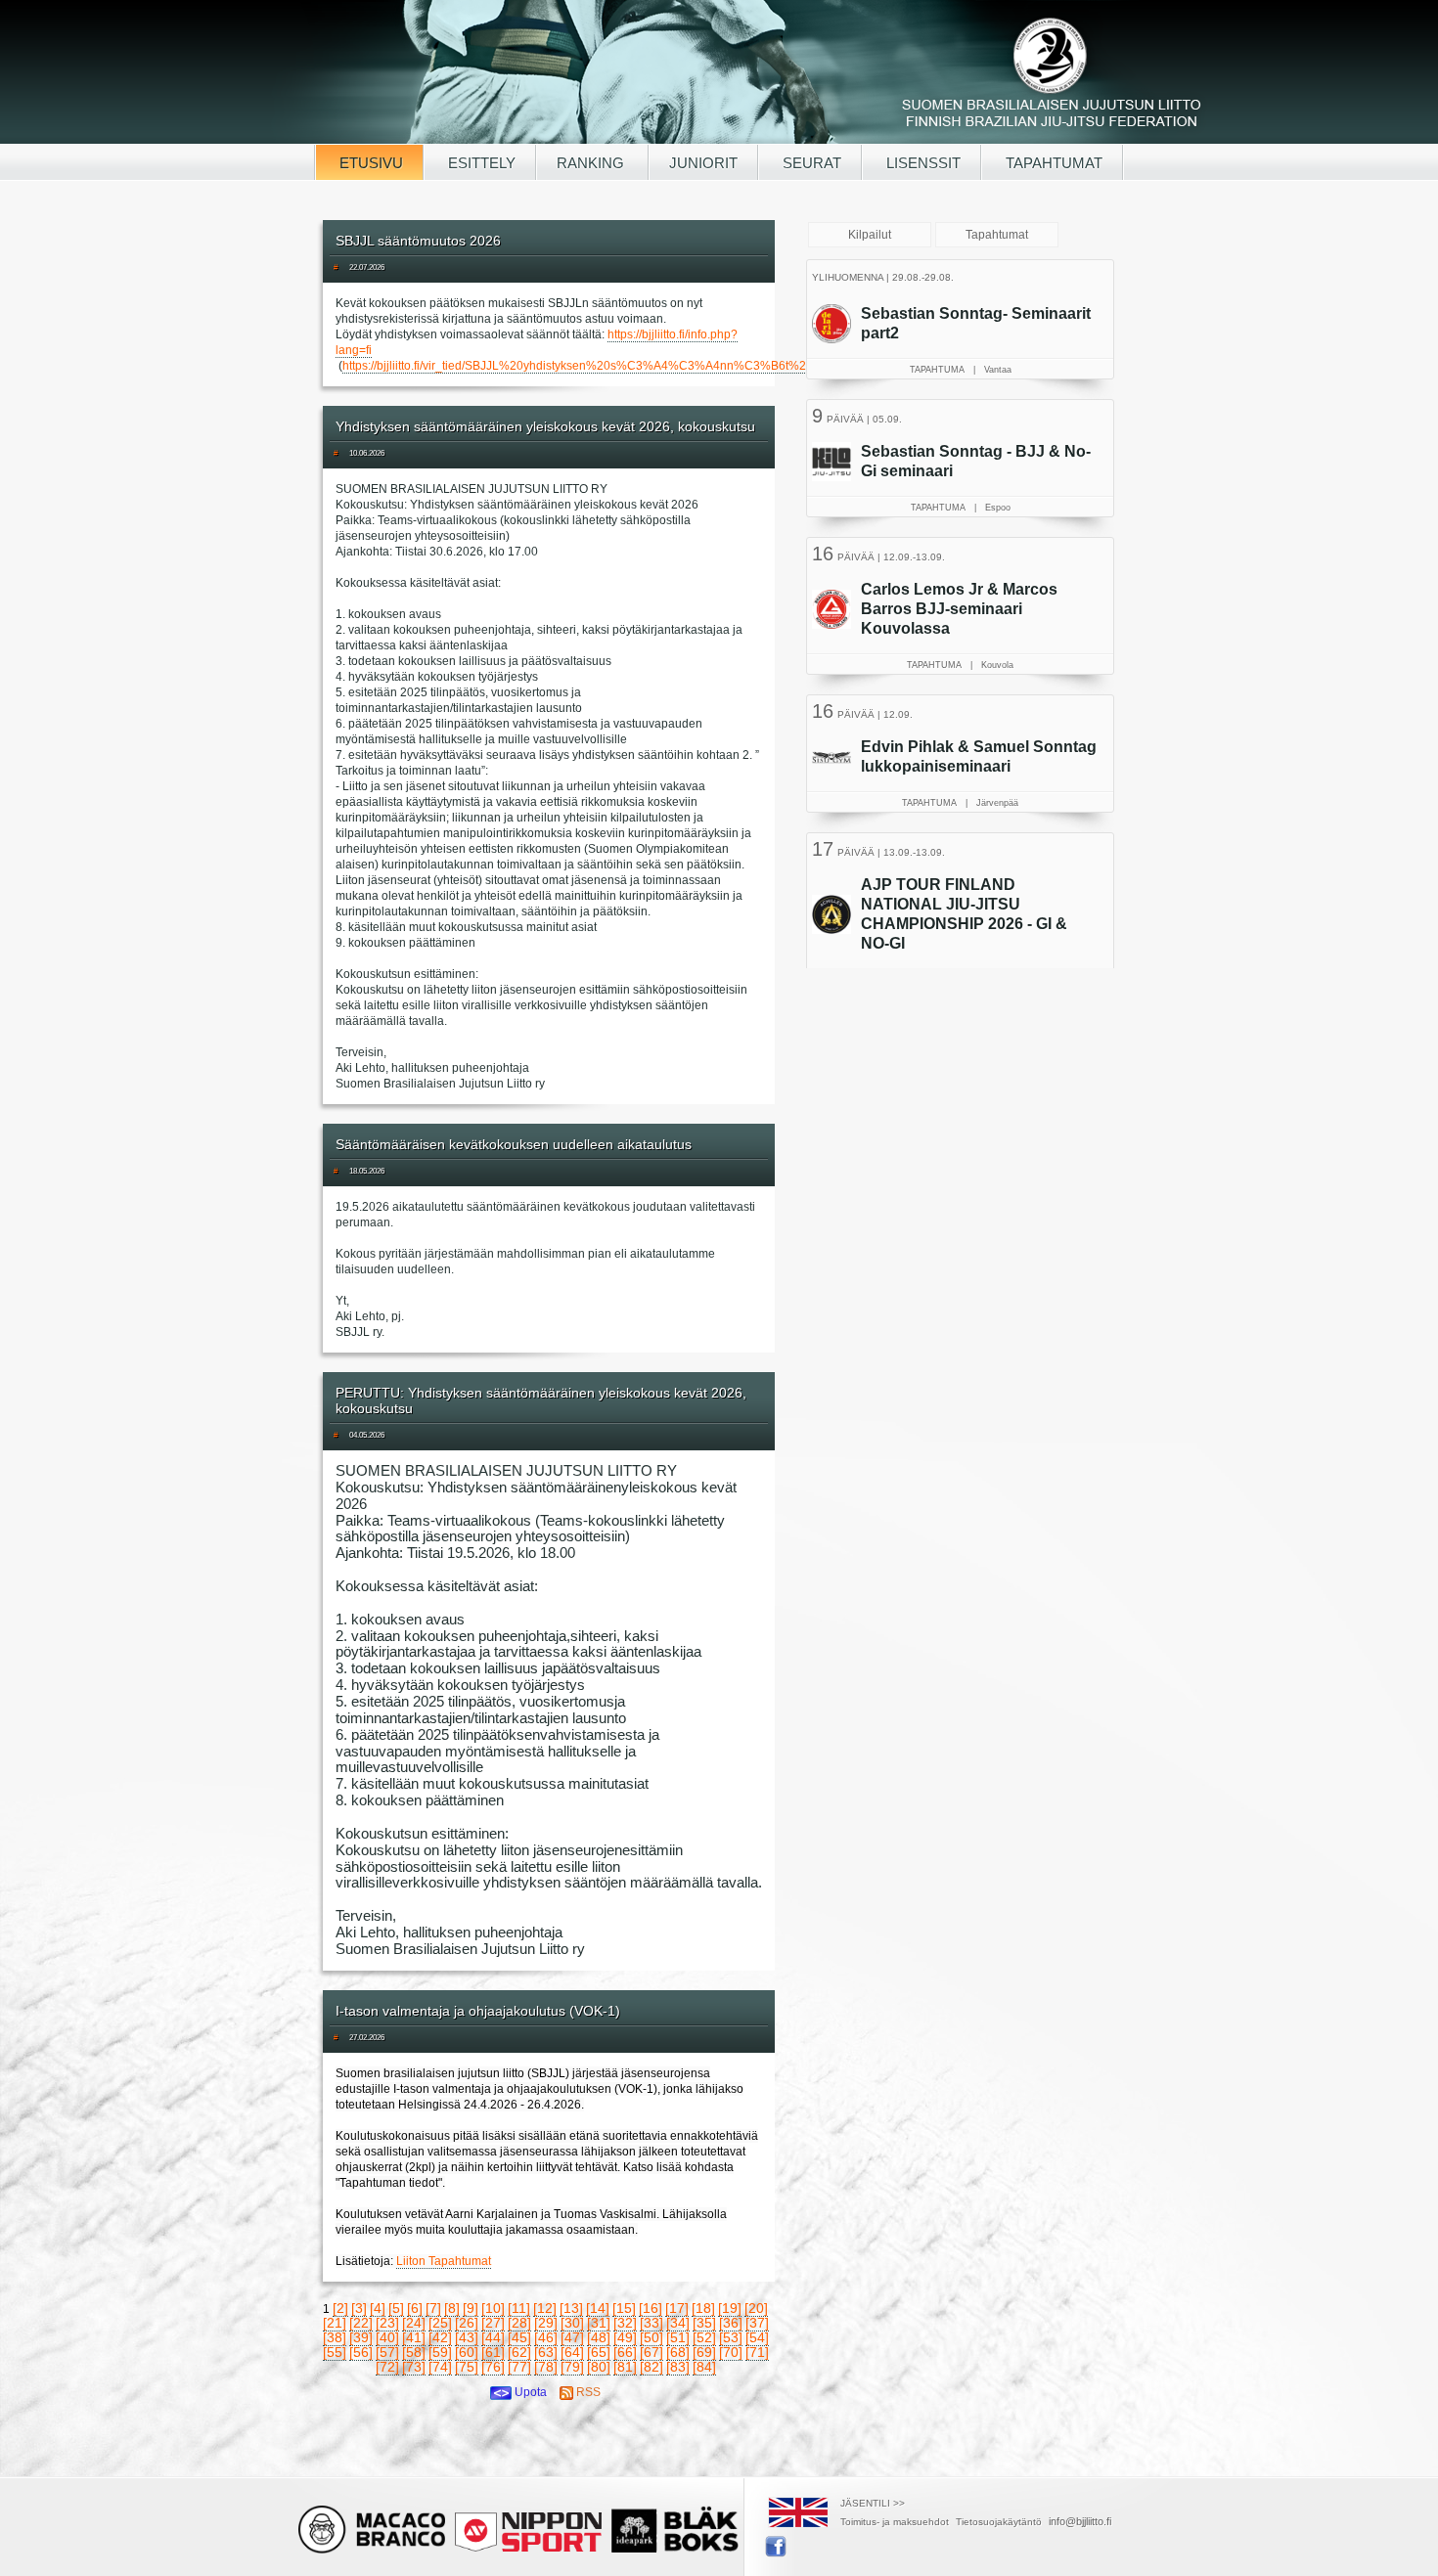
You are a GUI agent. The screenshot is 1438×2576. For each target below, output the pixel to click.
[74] (440, 2367)
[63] (546, 2352)
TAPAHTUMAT (1052, 163)
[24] (414, 2323)
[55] (335, 2352)
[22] (361, 2323)
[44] (493, 2337)
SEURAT (810, 163)
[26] (467, 2323)
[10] (493, 2308)
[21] (335, 2323)
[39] (361, 2337)
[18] (703, 2308)
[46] (546, 2337)
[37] (757, 2323)
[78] (546, 2367)
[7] (433, 2308)
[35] (704, 2323)
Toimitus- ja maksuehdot (895, 2522)
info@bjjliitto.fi (1080, 2521)
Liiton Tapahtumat (444, 2261)
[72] (387, 2367)
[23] (387, 2323)
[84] (704, 2367)
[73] (414, 2367)
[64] (572, 2352)
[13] (571, 2308)
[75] (467, 2367)
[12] (545, 2308)
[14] (598, 2308)
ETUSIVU (369, 163)
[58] (414, 2352)
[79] (572, 2367)
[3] (359, 2308)
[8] (452, 2308)
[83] (678, 2367)
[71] (757, 2352)
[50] (652, 2337)
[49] (625, 2337)
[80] (599, 2367)
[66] (625, 2352)
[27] (493, 2323)
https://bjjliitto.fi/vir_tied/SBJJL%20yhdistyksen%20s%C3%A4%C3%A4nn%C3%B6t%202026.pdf (601, 366)
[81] (625, 2367)
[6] (415, 2308)
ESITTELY (480, 163)
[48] (599, 2337)
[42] (440, 2337)
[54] (757, 2337)
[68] (678, 2352)
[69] (704, 2352)
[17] (677, 2308)
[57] (387, 2352)
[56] (361, 2352)
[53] (731, 2337)
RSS (587, 2392)
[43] (467, 2337)
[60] (467, 2352)
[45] (519, 2337)
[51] (678, 2337)
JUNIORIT (703, 163)
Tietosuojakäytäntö (999, 2522)
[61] (493, 2352)
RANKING (592, 163)
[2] (340, 2308)
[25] (440, 2323)
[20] (756, 2308)
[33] (652, 2323)
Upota (529, 2392)
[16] (651, 2308)
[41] (414, 2337)
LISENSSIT (921, 163)
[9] (471, 2308)
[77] (519, 2367)
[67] (652, 2352)
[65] (599, 2352)
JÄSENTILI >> (873, 2503)
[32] (625, 2323)
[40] (387, 2337)
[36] (731, 2323)
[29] (546, 2323)
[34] (678, 2323)
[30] (572, 2323)
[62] (519, 2352)
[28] (519, 2323)
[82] (652, 2367)
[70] (731, 2352)
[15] (624, 2308)
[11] (519, 2308)
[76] (493, 2367)
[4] (378, 2308)
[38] (335, 2337)
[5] (396, 2308)
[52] (704, 2337)
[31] (599, 2323)
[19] (730, 2308)
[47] (572, 2337)
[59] (440, 2352)
